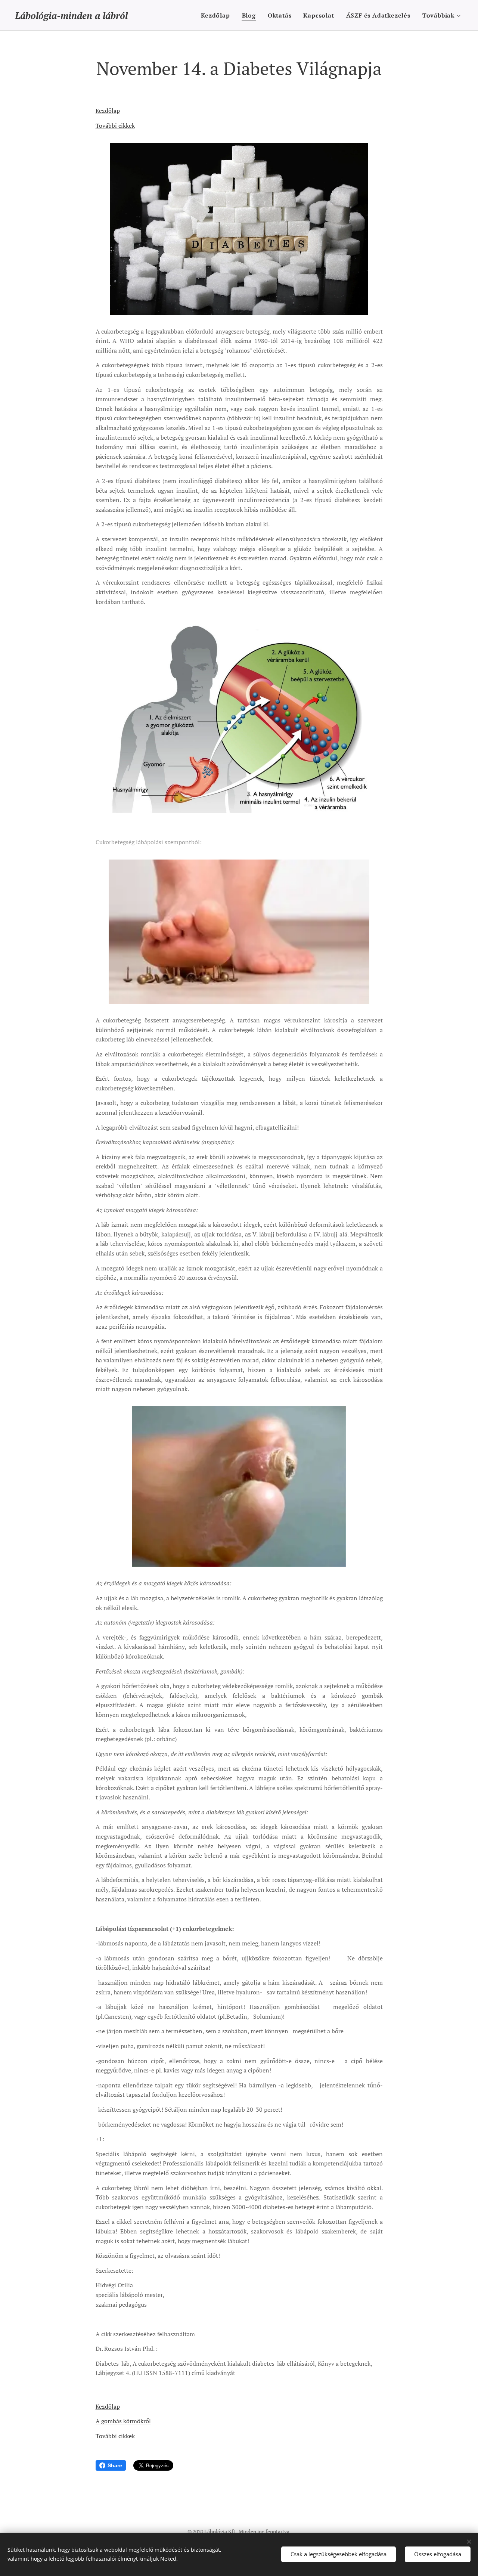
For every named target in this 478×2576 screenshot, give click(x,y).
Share (115, 2465)
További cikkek (115, 126)
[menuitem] (217, 15)
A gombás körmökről (123, 2421)
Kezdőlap (108, 111)
